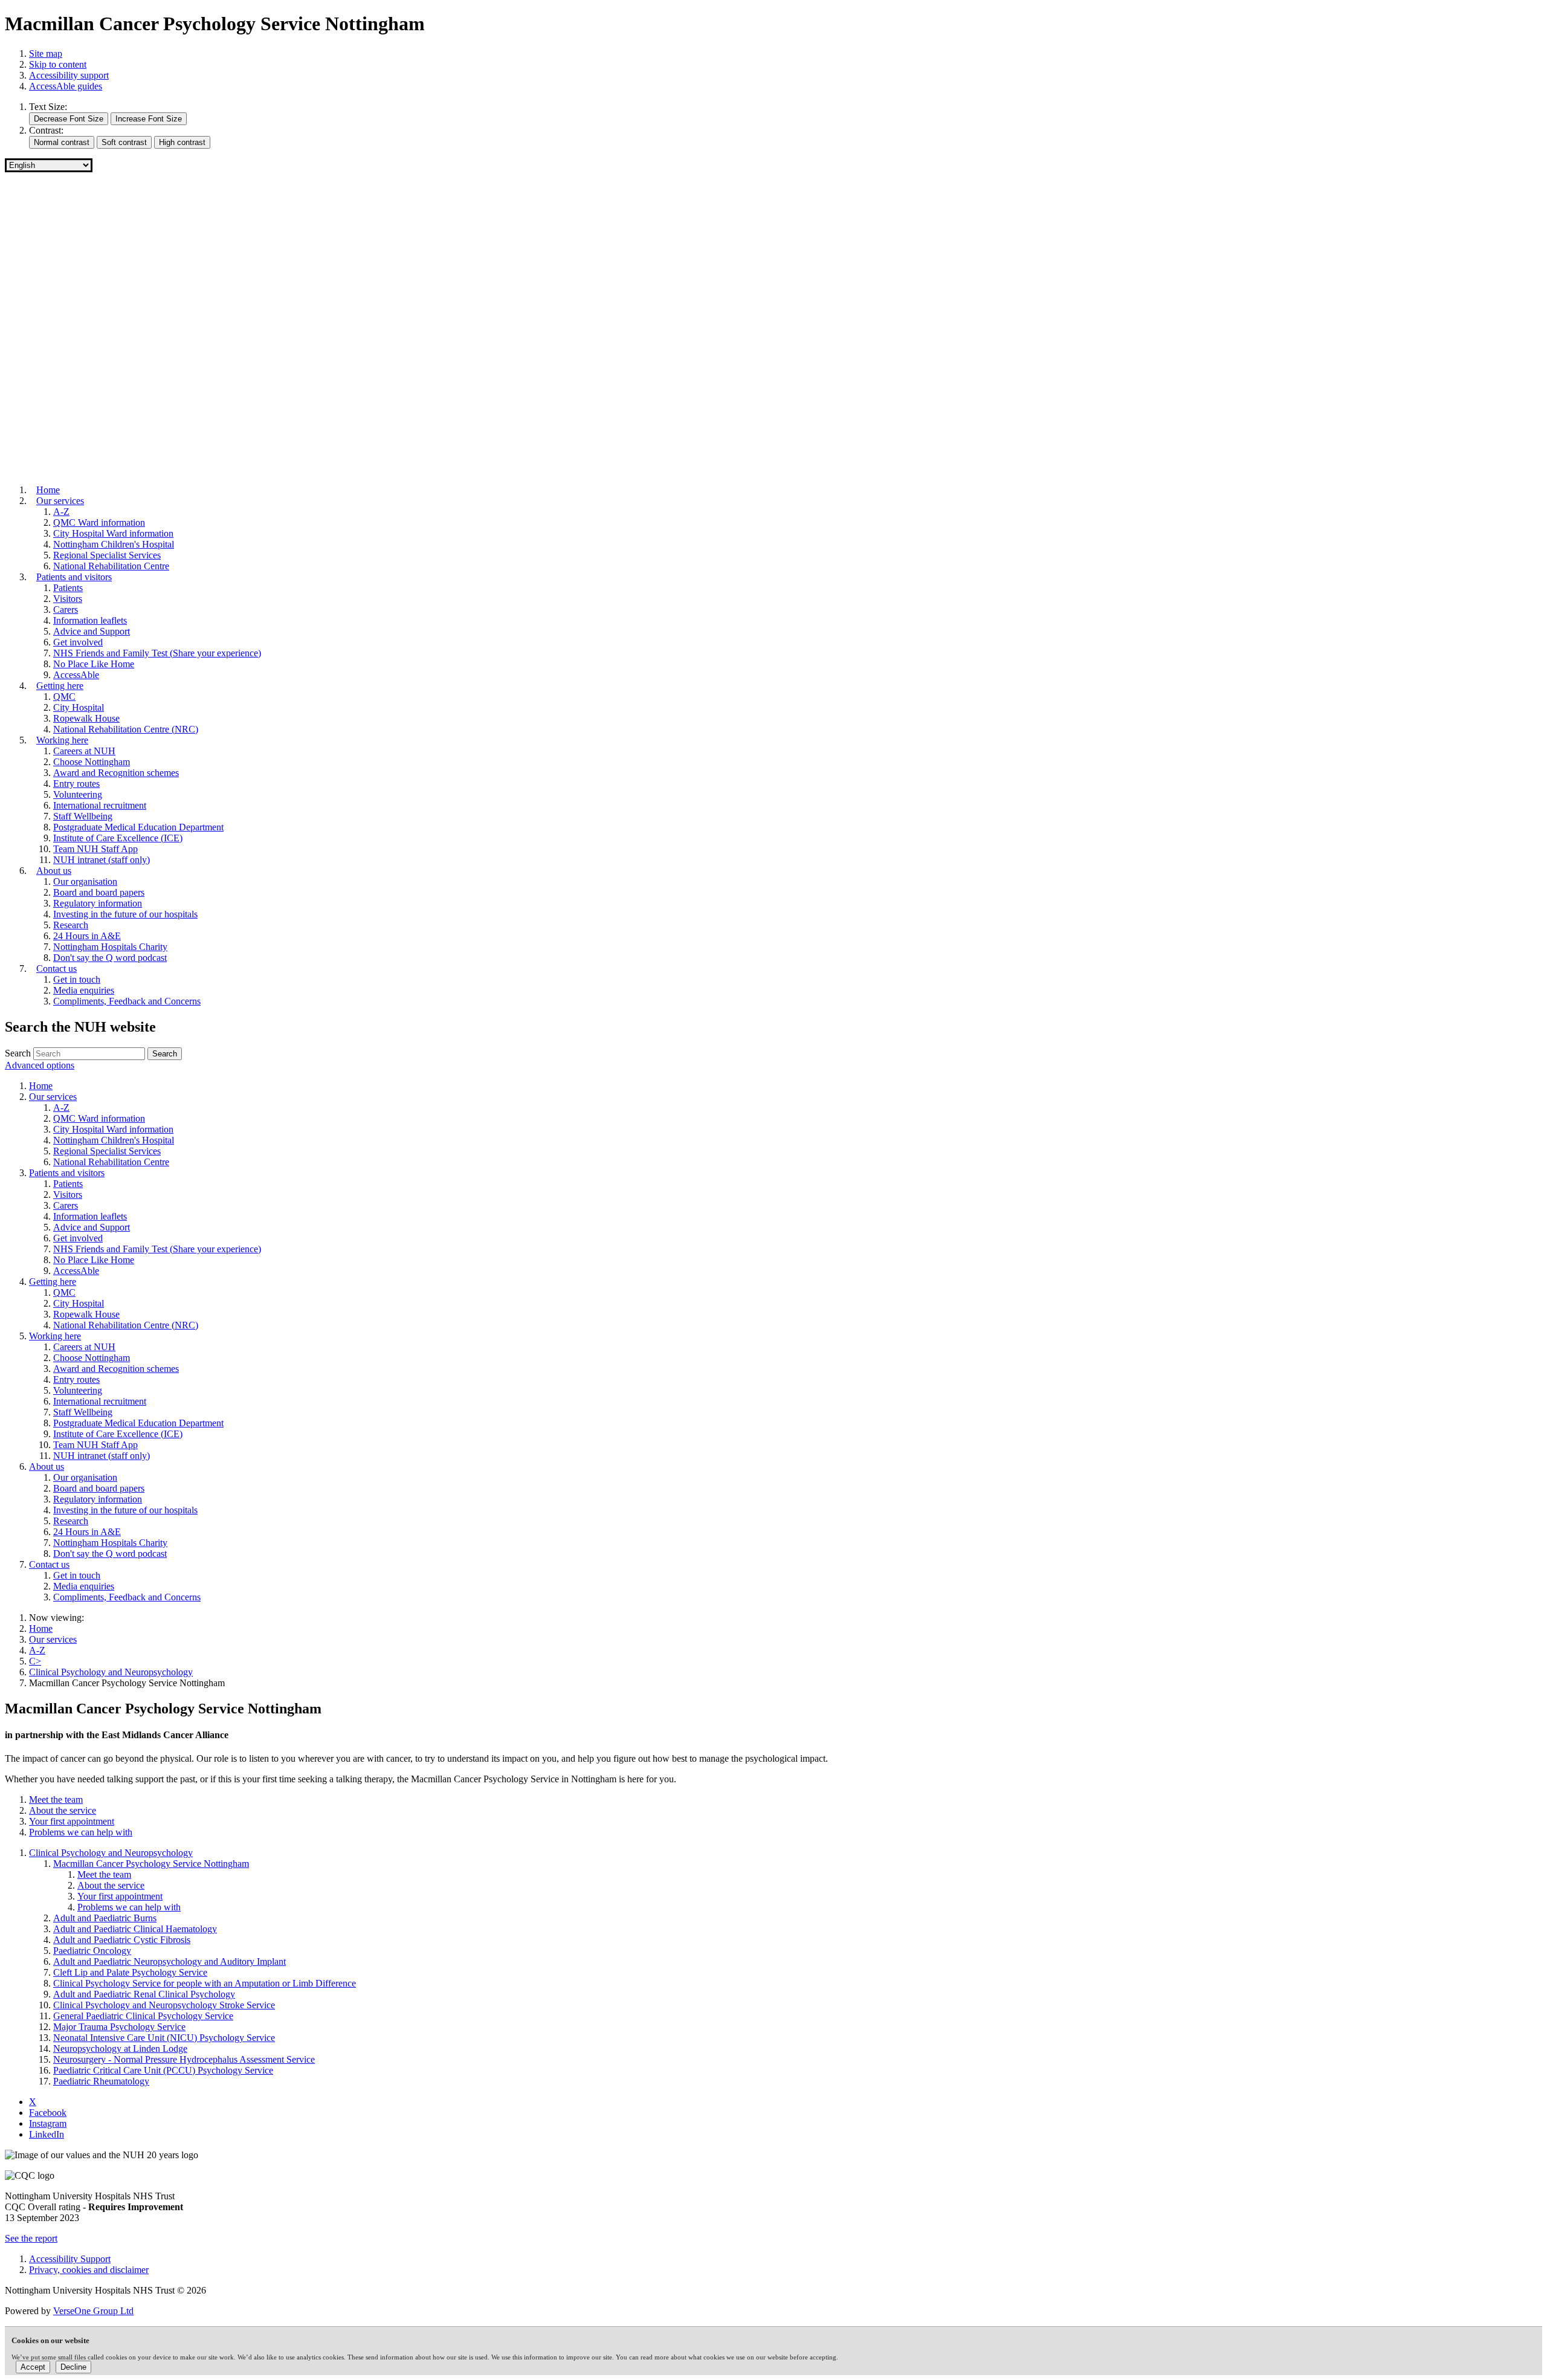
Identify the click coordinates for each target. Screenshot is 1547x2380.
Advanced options (40, 1065)
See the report (31, 2238)
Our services (53, 1639)
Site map (46, 53)
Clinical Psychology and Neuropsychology (111, 1672)
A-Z (37, 1650)
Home (41, 1628)
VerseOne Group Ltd (93, 2311)
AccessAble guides (66, 86)
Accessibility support (69, 75)
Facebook (48, 2113)
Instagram (48, 2123)
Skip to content (58, 64)
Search (18, 1053)
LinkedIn (47, 2134)
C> (35, 1661)
